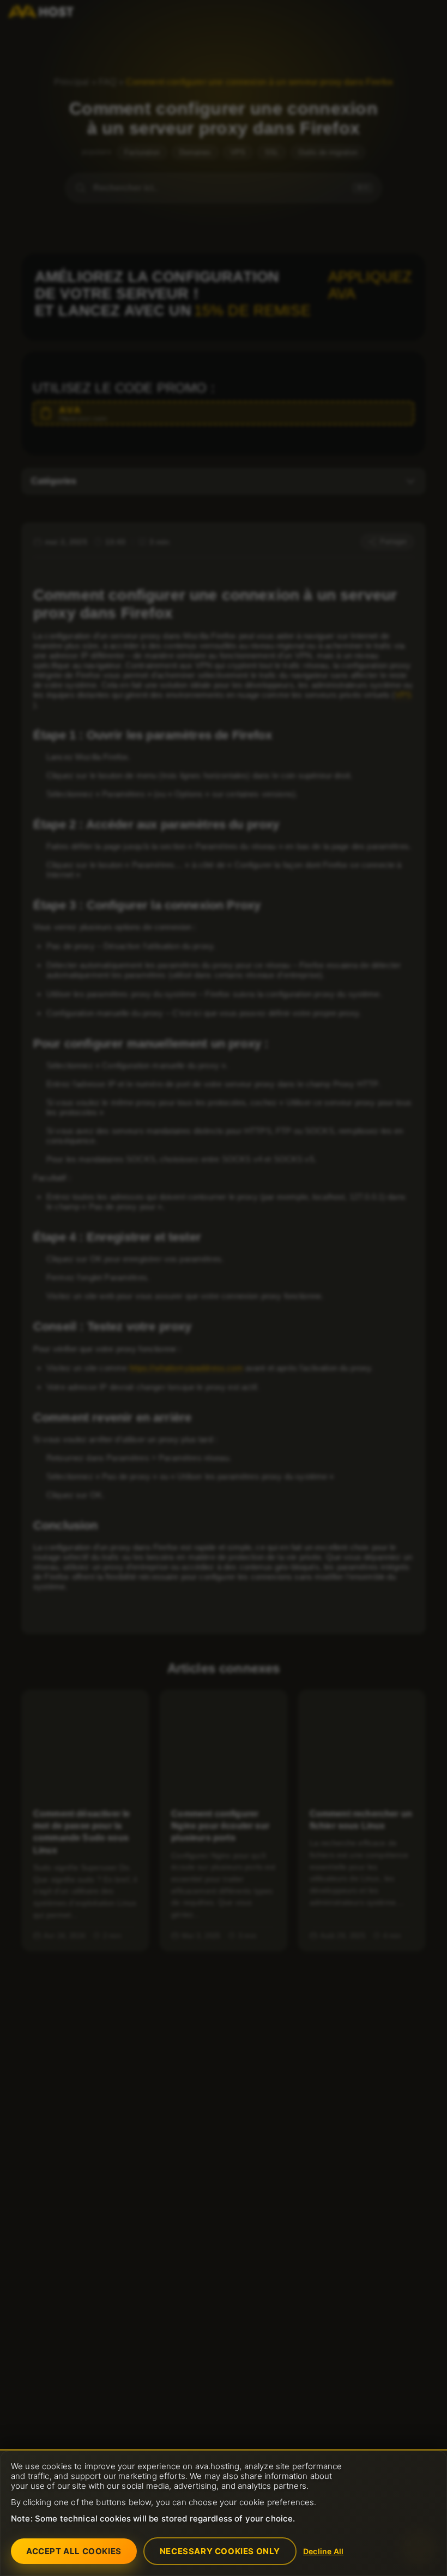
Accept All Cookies (74, 2551)
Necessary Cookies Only (220, 2551)
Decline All (323, 2551)
